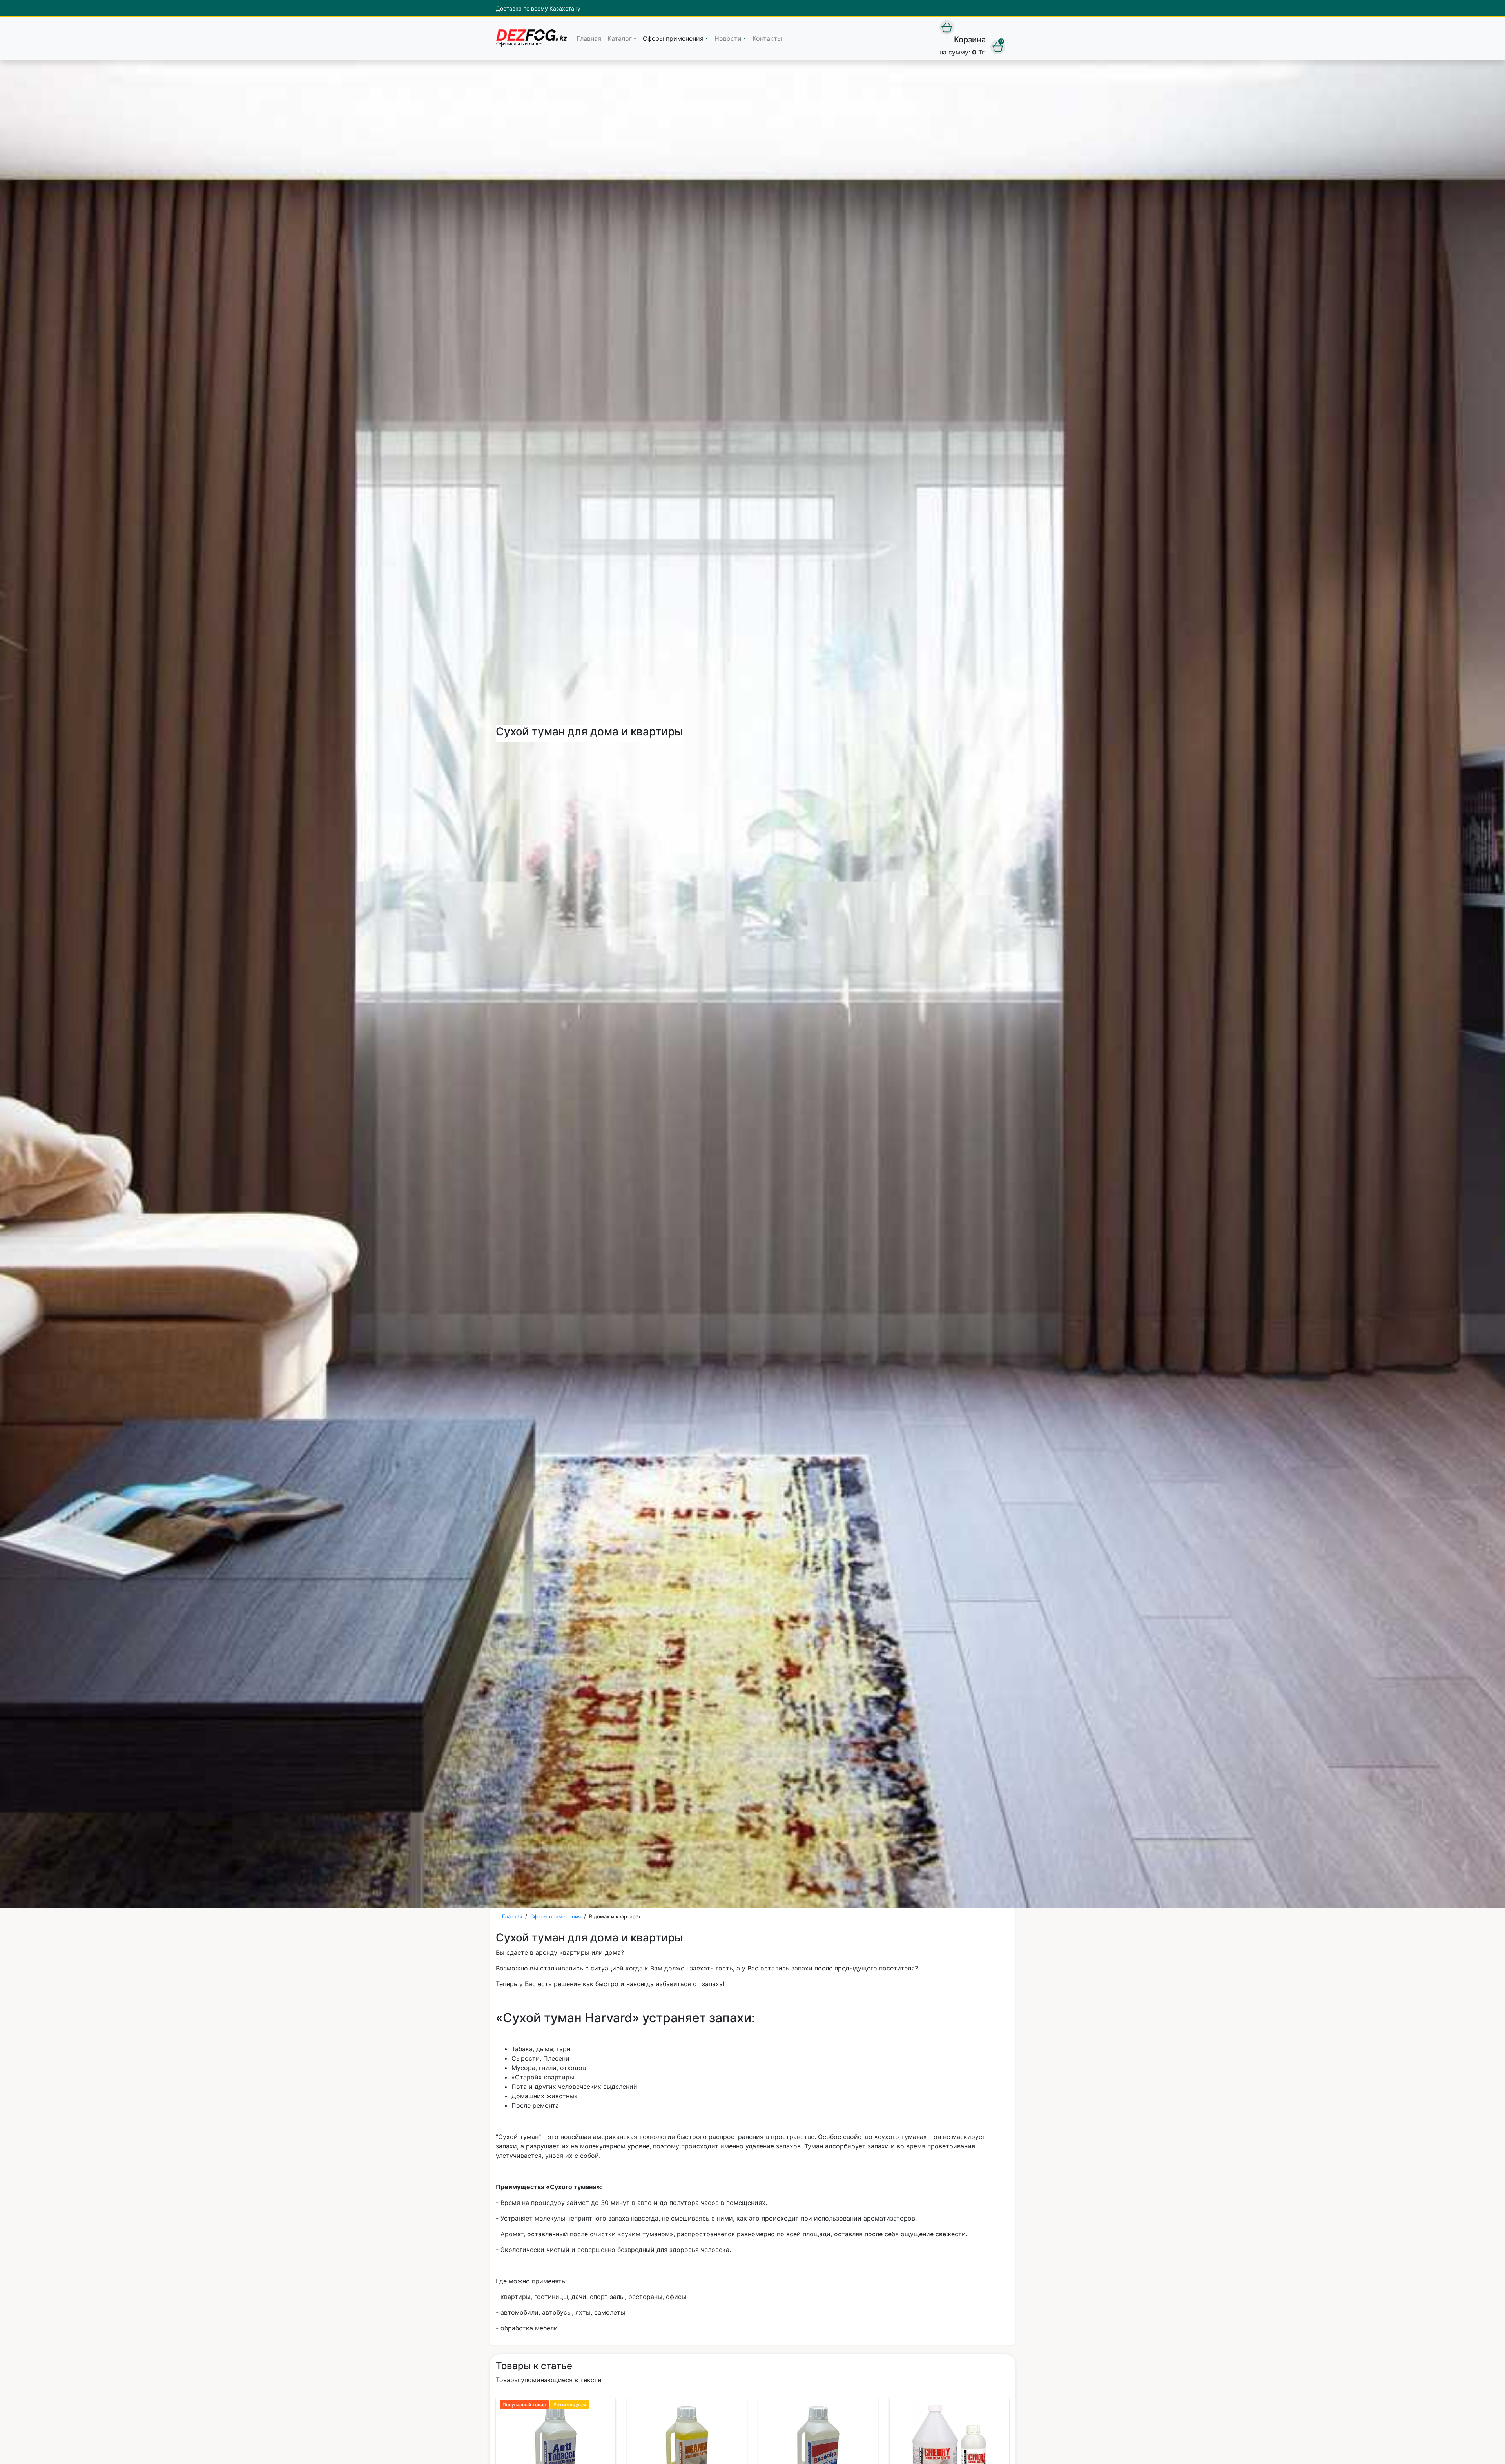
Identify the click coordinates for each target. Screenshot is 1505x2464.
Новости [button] (728, 38)
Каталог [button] (620, 38)
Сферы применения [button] (673, 38)
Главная (589, 38)
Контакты (767, 38)
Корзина (970, 40)
